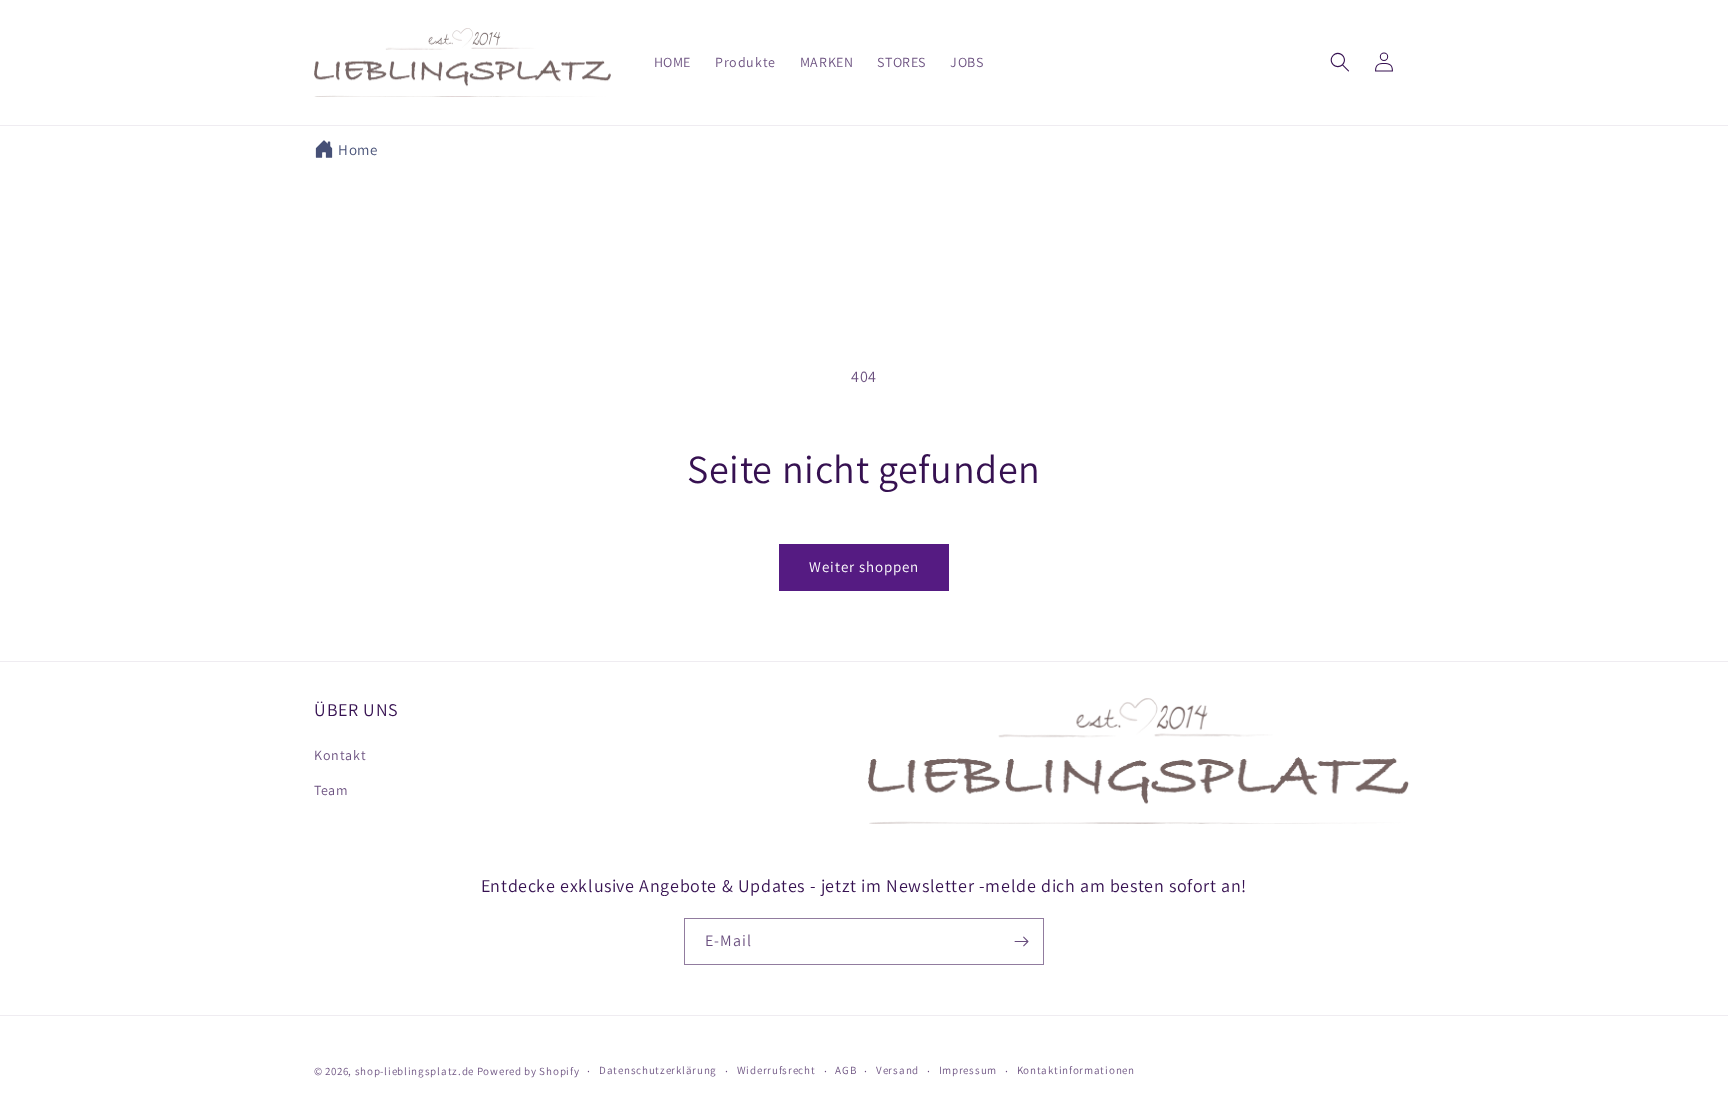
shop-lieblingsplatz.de (414, 1071)
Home (357, 149)
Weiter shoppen (864, 566)
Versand (897, 1070)
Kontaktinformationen (1076, 1070)
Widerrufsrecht (776, 1070)
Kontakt (340, 755)
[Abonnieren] (1021, 941)
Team (331, 790)
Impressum (968, 1070)
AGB (845, 1070)
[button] (1340, 62)
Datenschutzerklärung (658, 1070)
